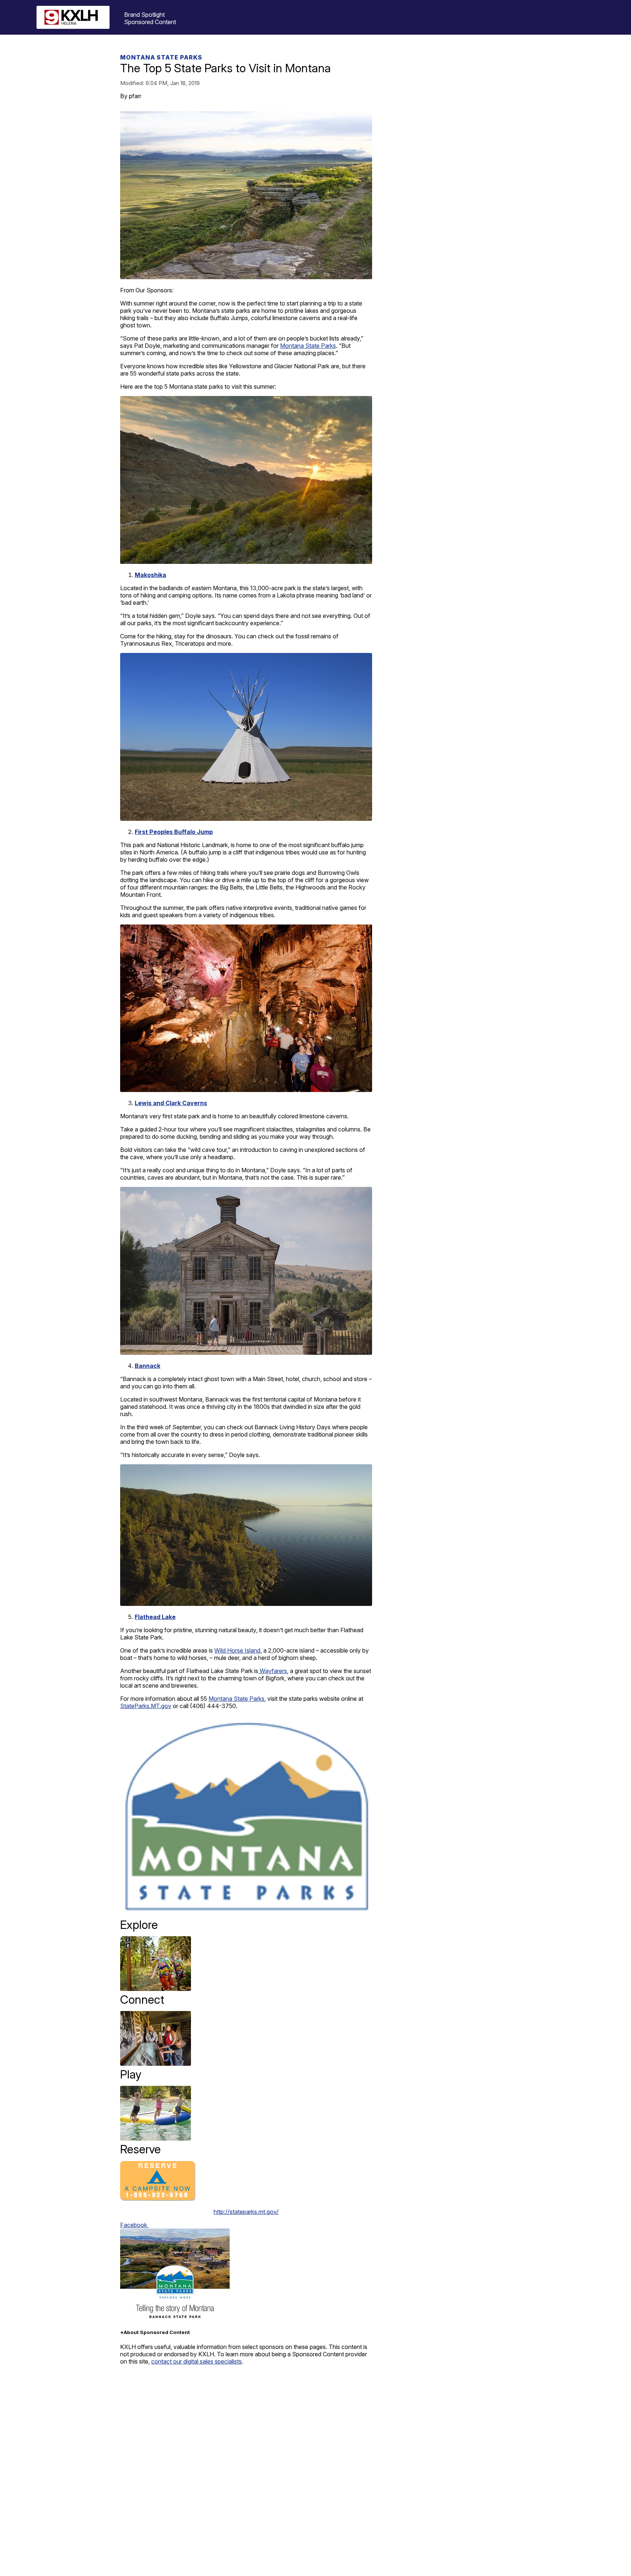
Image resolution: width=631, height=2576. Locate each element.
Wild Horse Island (237, 1650)
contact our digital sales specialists (196, 2361)
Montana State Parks (161, 57)
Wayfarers (273, 1671)
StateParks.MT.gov (146, 1706)
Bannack (148, 1366)
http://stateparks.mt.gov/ (246, 2212)
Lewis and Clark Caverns (171, 1103)
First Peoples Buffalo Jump (174, 832)
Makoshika (150, 575)
